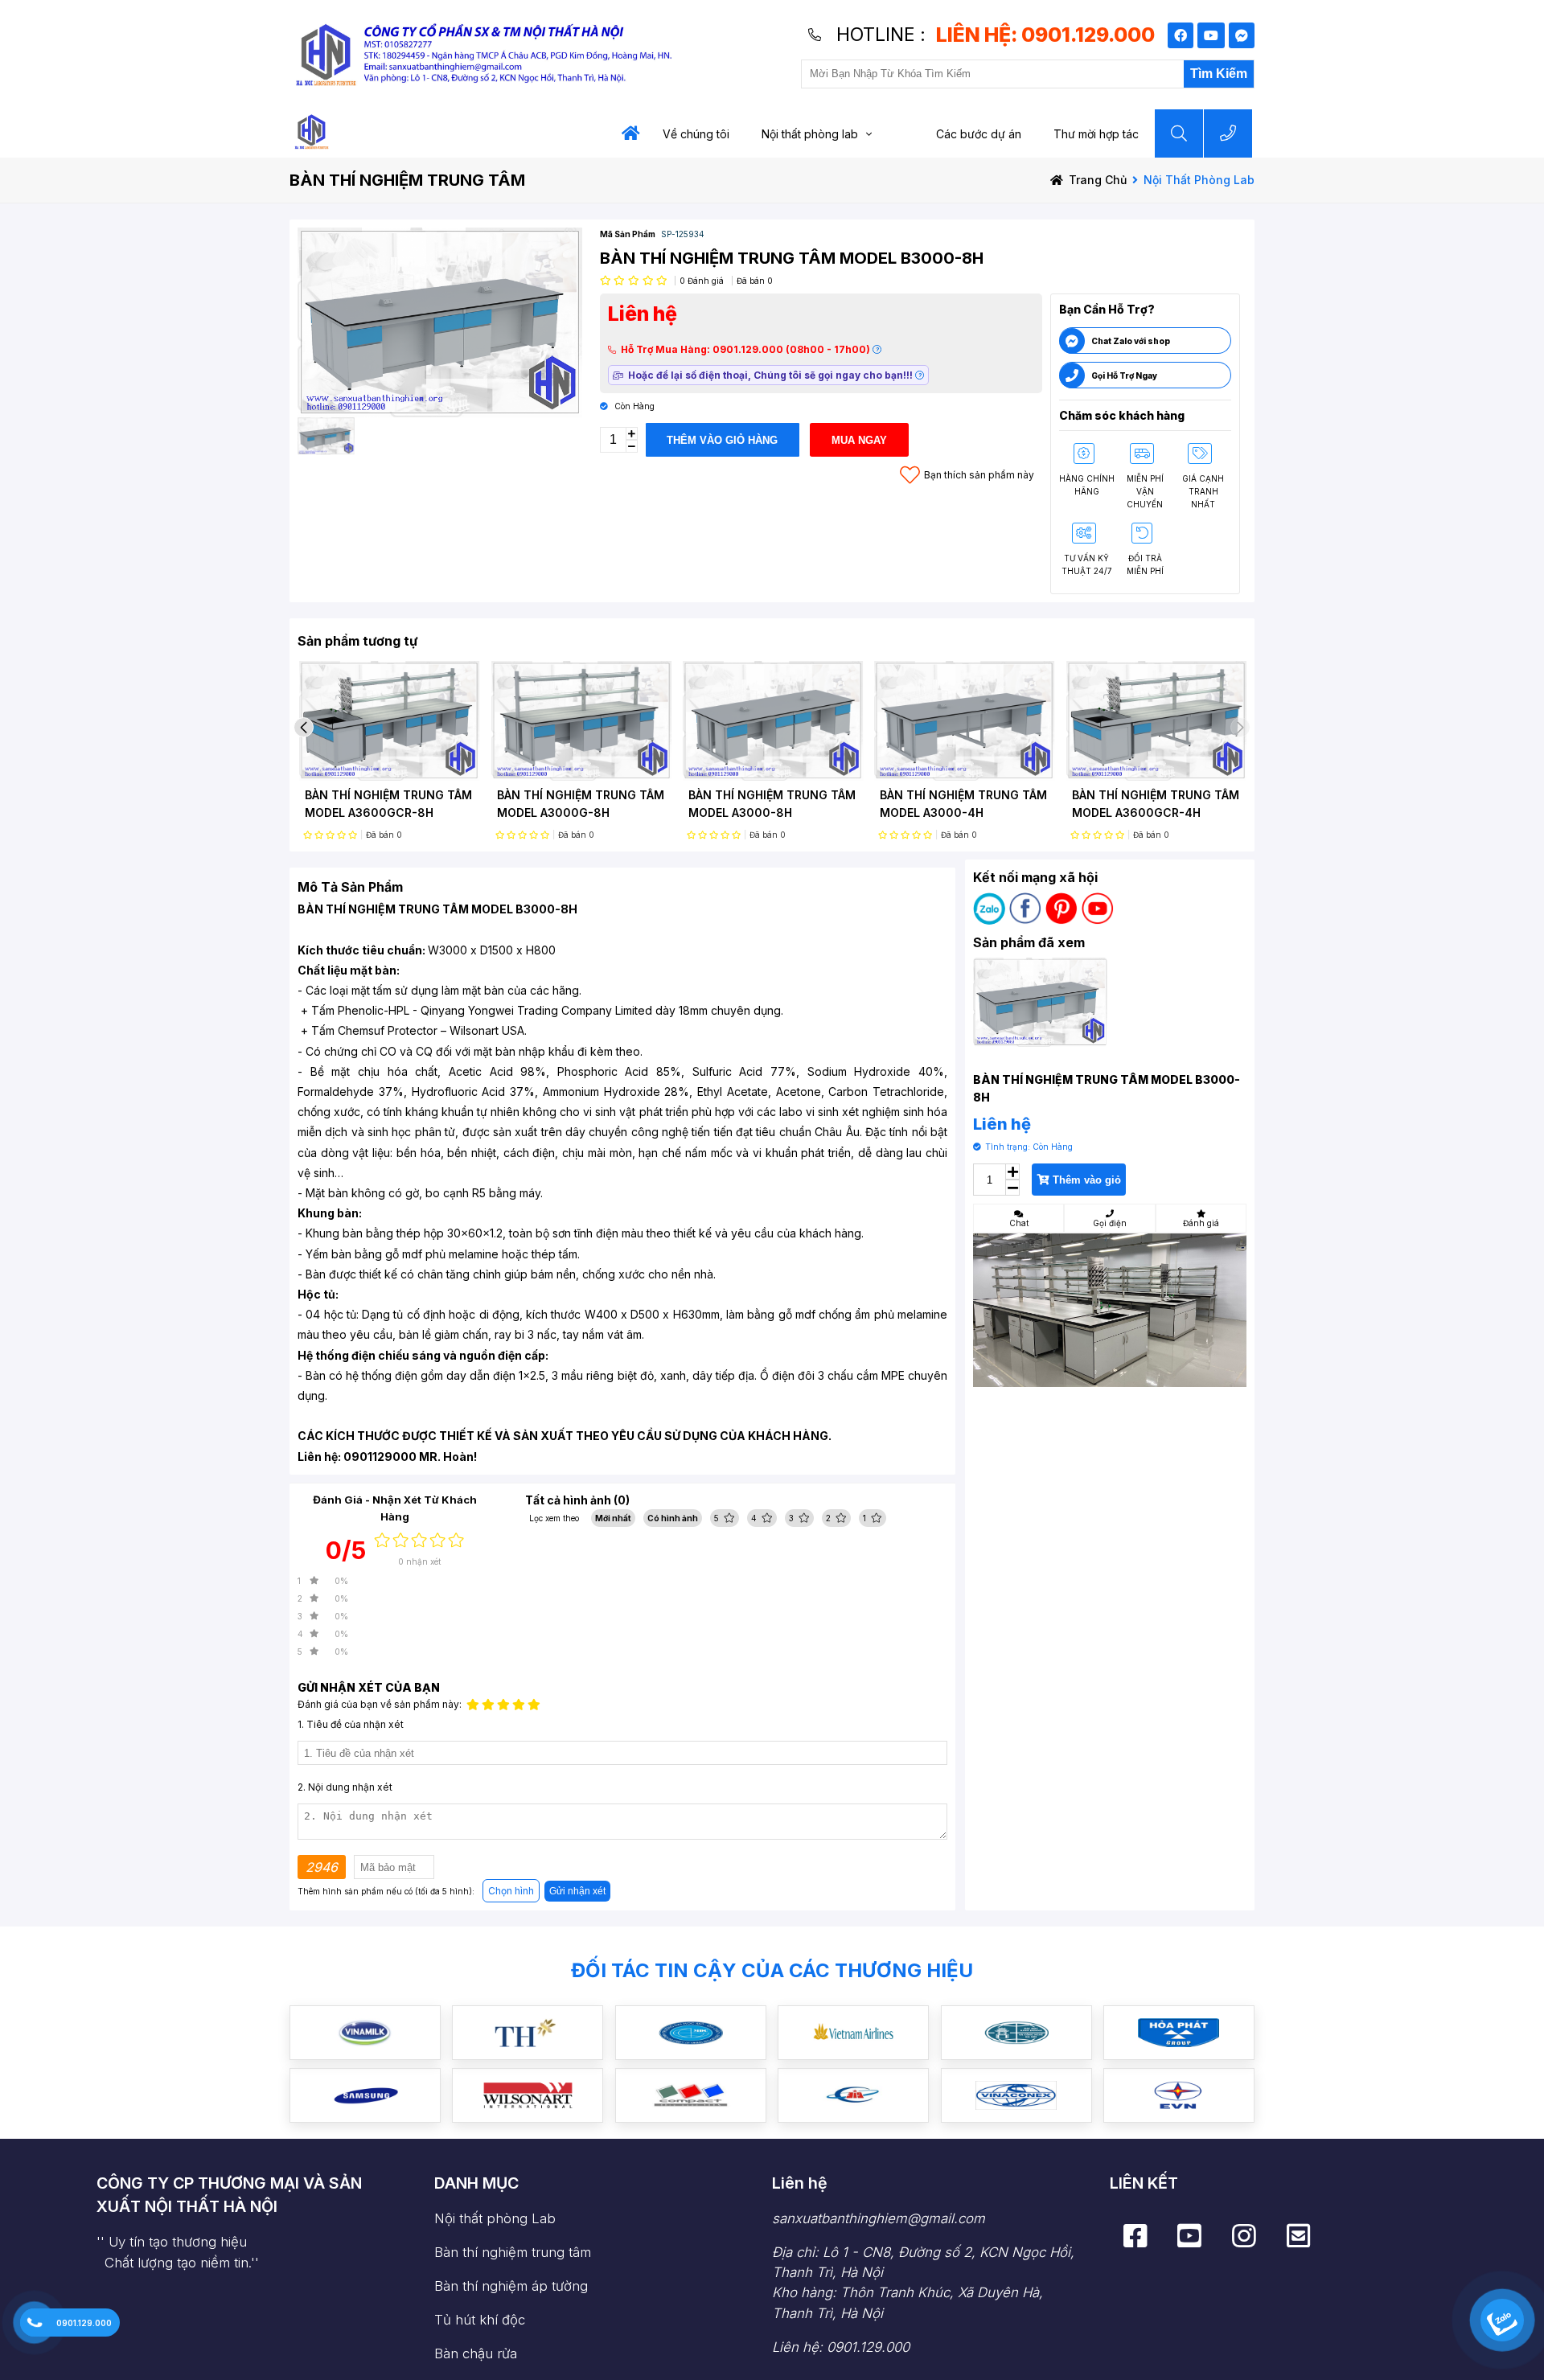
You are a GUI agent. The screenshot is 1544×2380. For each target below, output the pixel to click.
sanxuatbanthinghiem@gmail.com (879, 2218)
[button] (304, 727)
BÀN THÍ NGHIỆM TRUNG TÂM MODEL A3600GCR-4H (1156, 804)
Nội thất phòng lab (810, 134)
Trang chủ (1098, 180)
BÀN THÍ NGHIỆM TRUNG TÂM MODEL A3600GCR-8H (388, 804)
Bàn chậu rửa (476, 2353)
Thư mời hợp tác (1096, 134)
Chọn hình (511, 1891)
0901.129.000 (84, 2323)
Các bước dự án (979, 134)
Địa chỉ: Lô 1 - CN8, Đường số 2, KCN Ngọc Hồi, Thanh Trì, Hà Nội (923, 2283)
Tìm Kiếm (1219, 74)
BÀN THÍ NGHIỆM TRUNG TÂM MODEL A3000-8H (772, 804)
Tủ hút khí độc (480, 2320)
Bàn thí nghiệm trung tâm (513, 2252)
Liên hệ (800, 2183)
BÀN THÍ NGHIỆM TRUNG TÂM (407, 180)
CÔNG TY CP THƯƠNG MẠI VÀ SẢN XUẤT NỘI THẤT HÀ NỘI (229, 2195)
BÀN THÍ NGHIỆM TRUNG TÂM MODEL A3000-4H (963, 804)
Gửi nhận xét (577, 1891)
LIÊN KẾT (1144, 2183)
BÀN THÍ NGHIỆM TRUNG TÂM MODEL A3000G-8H (581, 804)
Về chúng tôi (696, 134)
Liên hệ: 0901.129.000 (841, 2347)
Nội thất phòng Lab (495, 2218)
